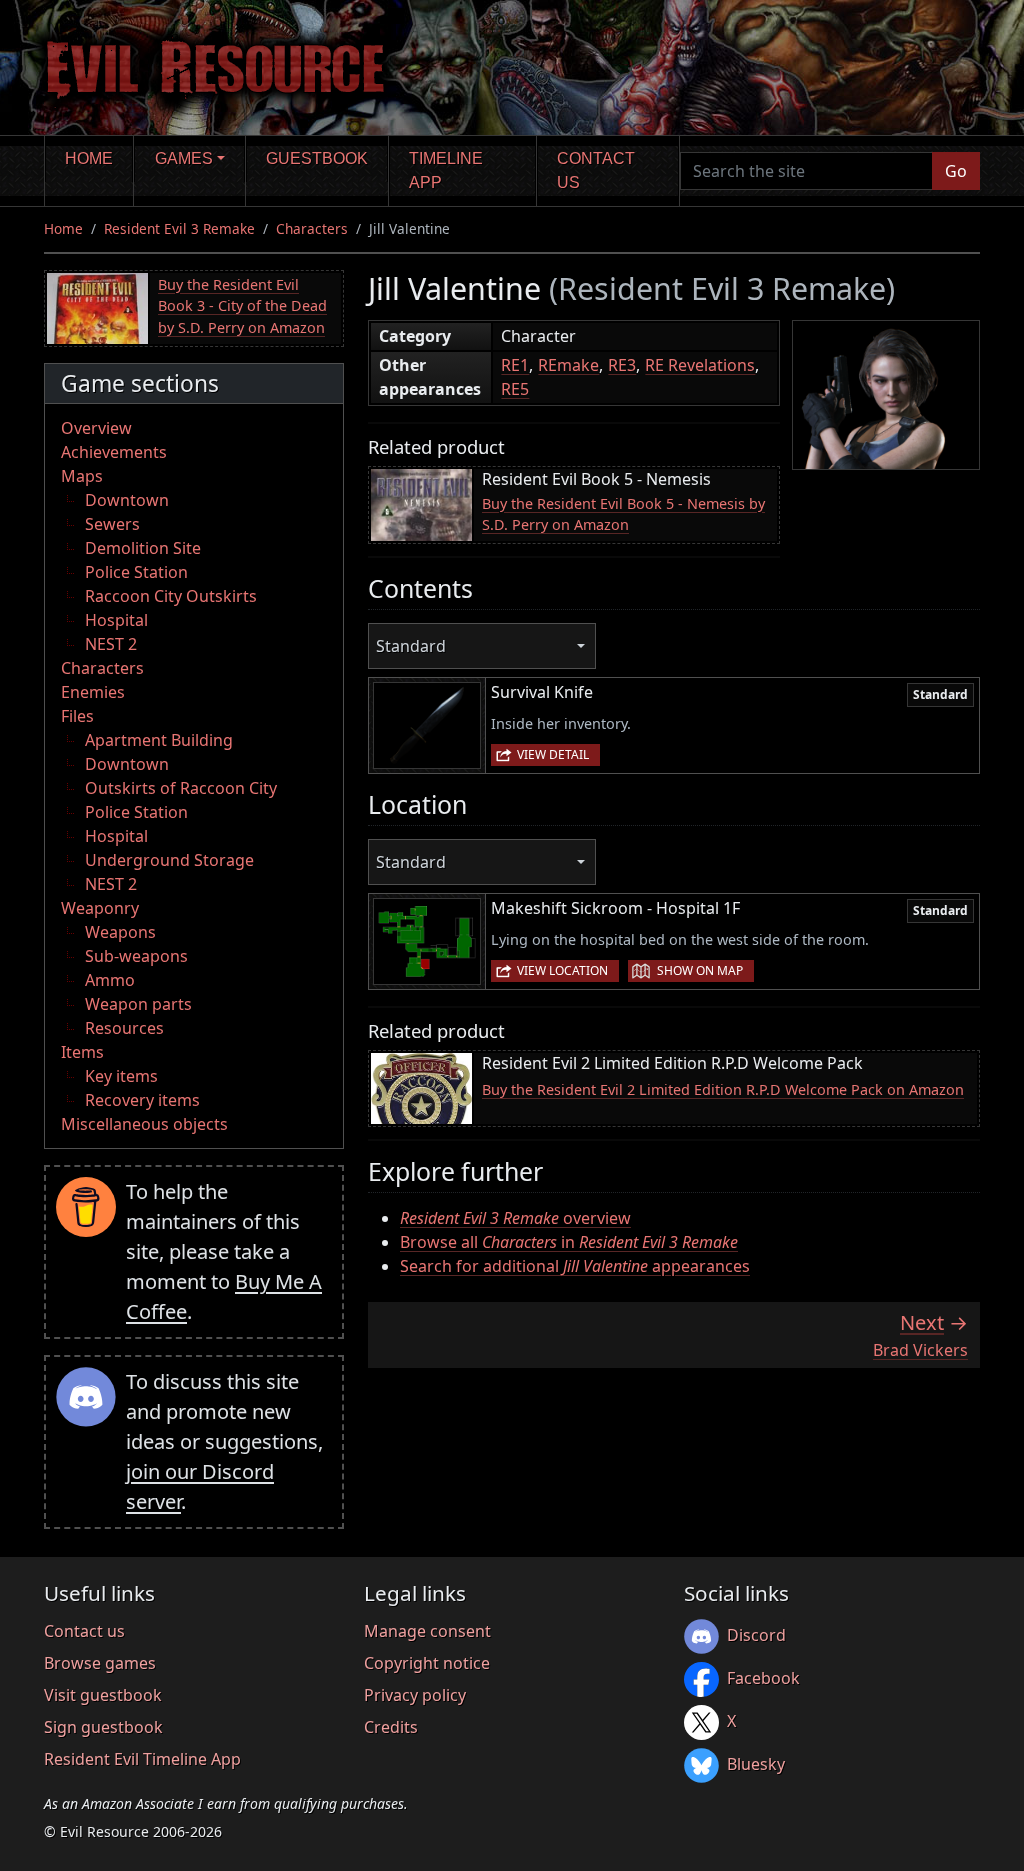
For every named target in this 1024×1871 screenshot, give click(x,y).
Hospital (116, 620)
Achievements (114, 452)
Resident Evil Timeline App (142, 1759)
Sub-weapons (136, 956)
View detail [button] (553, 754)
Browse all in (569, 1242)
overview (515, 1218)
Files (77, 716)
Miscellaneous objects (144, 1124)
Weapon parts (138, 1004)
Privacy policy (415, 1695)
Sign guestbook (103, 1727)
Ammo (110, 980)
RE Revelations (700, 365)
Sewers (112, 524)
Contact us (596, 170)
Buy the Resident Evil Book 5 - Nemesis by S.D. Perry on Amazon (623, 514)
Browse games (100, 1663)
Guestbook (317, 158)
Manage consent (427, 1631)
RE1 (515, 365)
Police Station (136, 572)
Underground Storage (169, 860)
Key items (121, 1076)
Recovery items (142, 1100)
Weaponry (100, 908)
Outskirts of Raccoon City (181, 788)
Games (184, 158)
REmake (568, 365)
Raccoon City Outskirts (171, 596)
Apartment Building (159, 740)
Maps (82, 476)
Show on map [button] (700, 970)
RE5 (515, 389)
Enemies (93, 692)
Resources (124, 1028)
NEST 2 (111, 644)
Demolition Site (143, 548)
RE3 (622, 365)
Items (82, 1052)
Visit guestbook (103, 1695)
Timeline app (446, 170)
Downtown (127, 500)
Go (956, 171)
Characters (312, 228)
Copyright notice (427, 1663)
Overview (96, 428)
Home (89, 158)
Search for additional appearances (575, 1266)
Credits (391, 1727)
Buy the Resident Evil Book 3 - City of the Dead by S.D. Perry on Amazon (242, 306)
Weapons (120, 932)
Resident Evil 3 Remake (179, 228)
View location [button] (562, 970)
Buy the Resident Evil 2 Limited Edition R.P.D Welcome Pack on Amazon (723, 1089)
